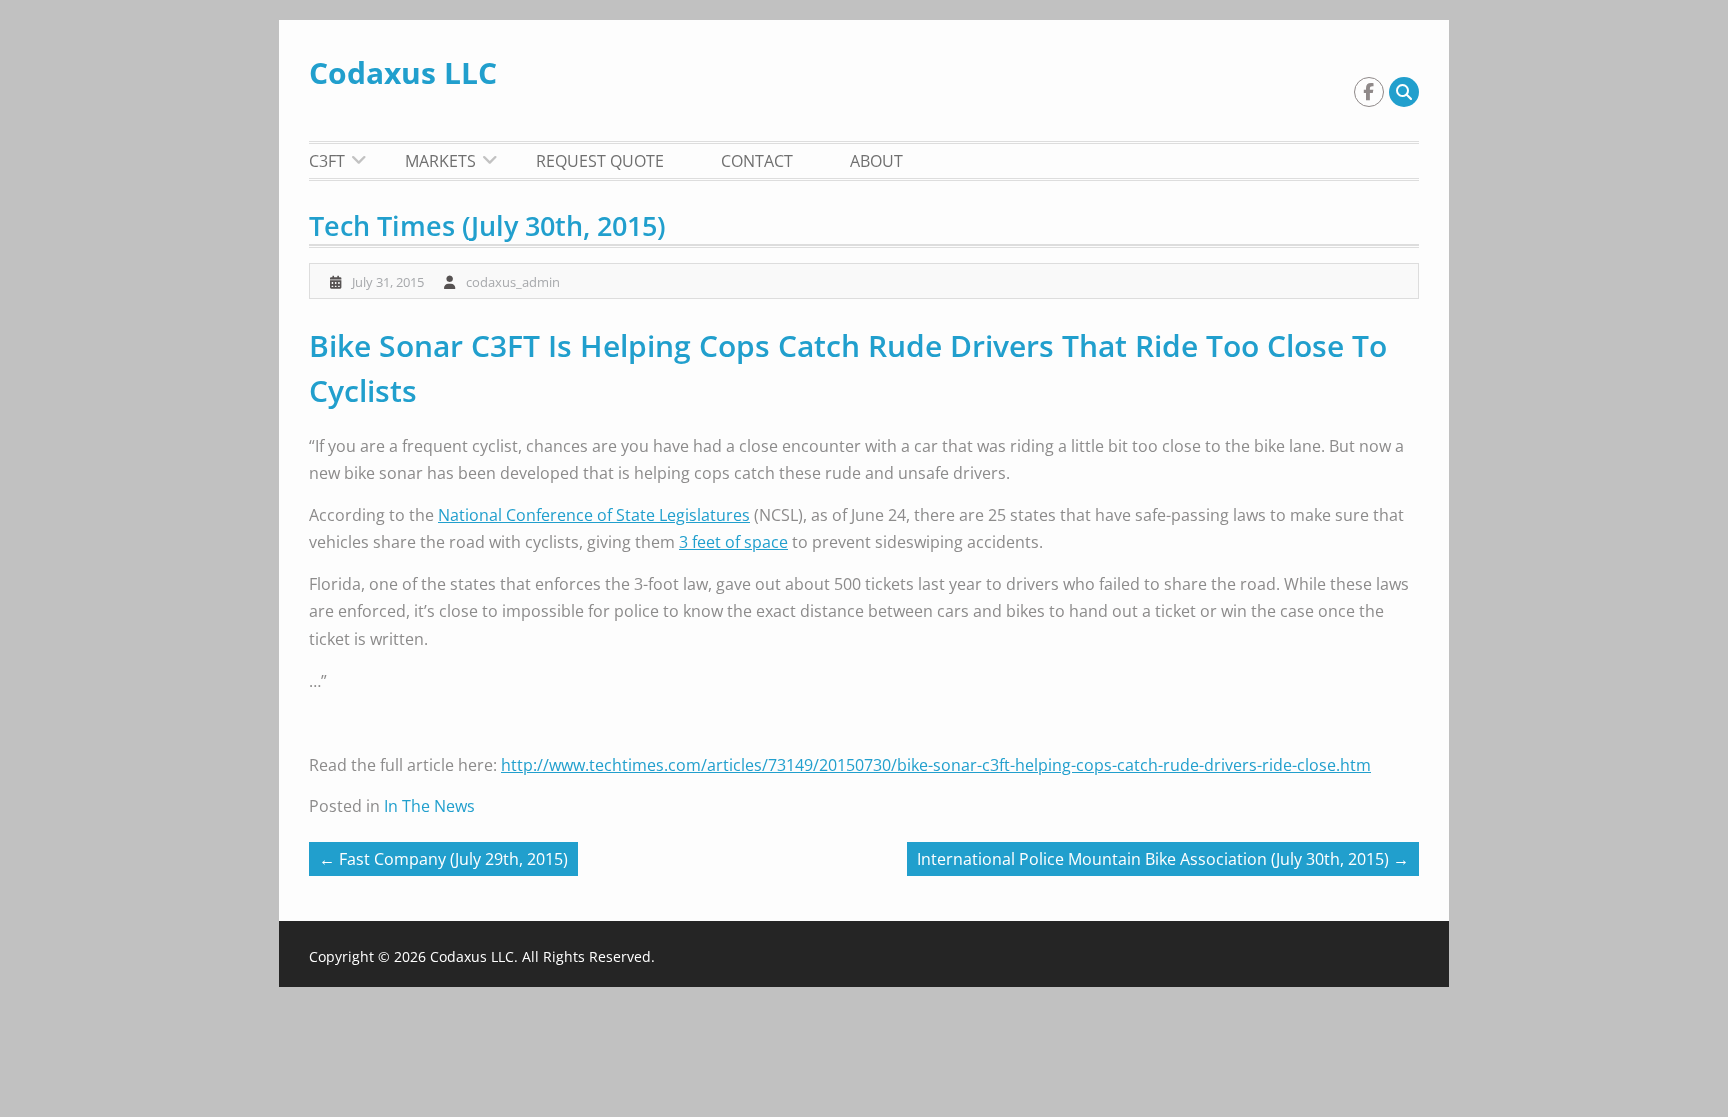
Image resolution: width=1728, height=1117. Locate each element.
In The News (429, 806)
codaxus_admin (513, 282)
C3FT (327, 161)
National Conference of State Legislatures (594, 515)
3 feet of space (733, 542)
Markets (440, 161)
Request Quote (600, 161)
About (876, 161)
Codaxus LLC (403, 72)
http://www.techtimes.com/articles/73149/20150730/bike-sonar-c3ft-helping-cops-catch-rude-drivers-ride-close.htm (936, 765)
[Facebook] (1369, 92)
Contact (757, 161)
